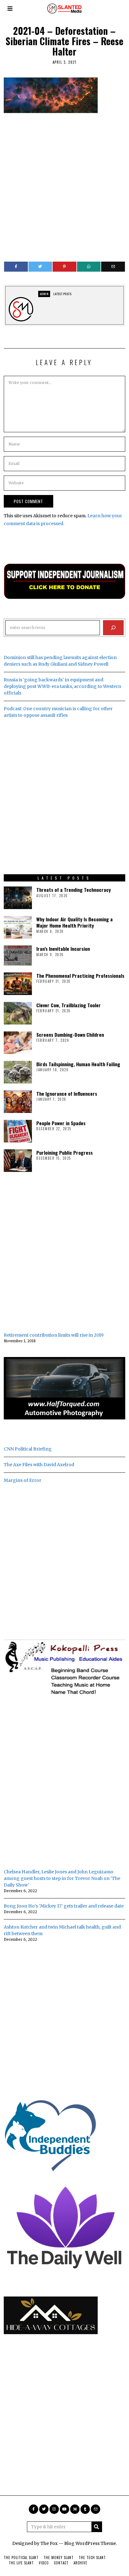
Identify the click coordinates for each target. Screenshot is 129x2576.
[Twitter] (40, 267)
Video (44, 2563)
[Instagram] (54, 2509)
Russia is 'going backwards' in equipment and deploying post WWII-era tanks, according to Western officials (62, 686)
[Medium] (75, 2509)
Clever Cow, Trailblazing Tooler (69, 1005)
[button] (97, 2527)
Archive (80, 2563)
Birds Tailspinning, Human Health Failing (78, 1064)
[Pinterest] (64, 267)
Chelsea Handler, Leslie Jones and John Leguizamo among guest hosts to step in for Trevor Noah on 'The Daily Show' (62, 1878)
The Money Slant (59, 2557)
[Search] (113, 628)
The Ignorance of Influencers (67, 1094)
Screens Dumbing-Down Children (70, 1035)
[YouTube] (64, 2509)
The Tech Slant (92, 2557)
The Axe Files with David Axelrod (39, 1465)
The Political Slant (21, 2557)
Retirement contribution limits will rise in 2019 (54, 1335)
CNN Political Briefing (28, 1449)
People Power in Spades (61, 1123)
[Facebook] (16, 267)
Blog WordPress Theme (90, 2543)
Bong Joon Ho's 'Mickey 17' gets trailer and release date (64, 1906)
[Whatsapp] (89, 267)
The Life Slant (21, 2563)
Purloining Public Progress (64, 1152)
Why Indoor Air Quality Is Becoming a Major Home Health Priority (75, 922)
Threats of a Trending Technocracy (74, 890)
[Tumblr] (85, 2509)
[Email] (113, 267)
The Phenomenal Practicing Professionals (80, 976)
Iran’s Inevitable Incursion (63, 949)
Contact (61, 2563)
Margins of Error (23, 1480)
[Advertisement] (64, 184)
